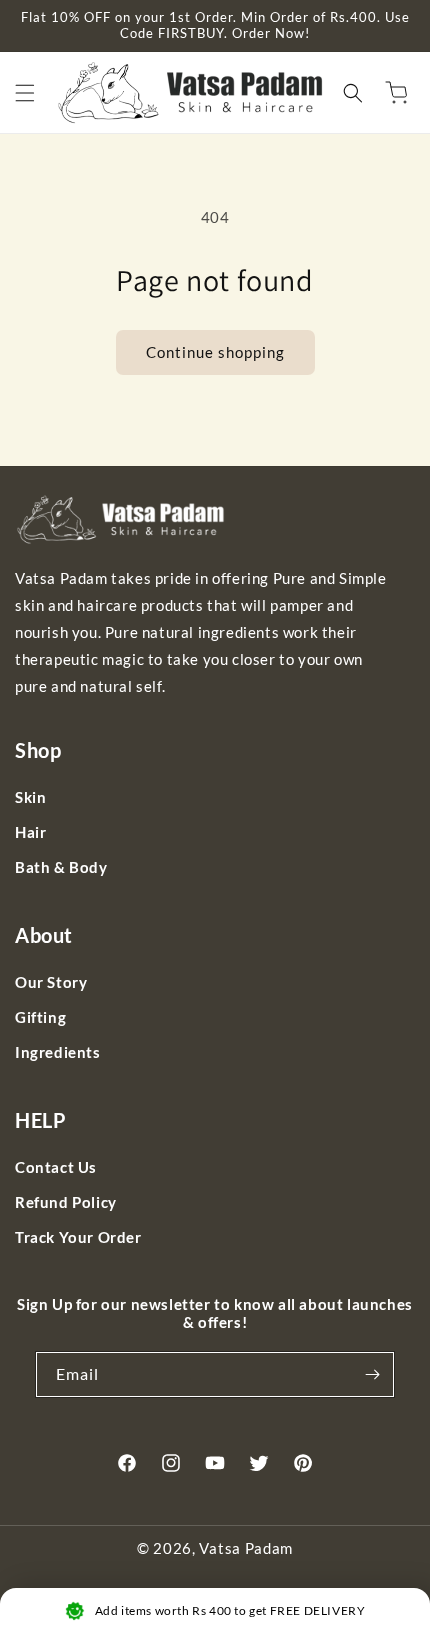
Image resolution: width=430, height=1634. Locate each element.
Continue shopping (215, 352)
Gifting (40, 1017)
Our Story (51, 982)
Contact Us (56, 1167)
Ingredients (58, 1052)
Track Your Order (78, 1237)
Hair (30, 832)
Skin (30, 797)
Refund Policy (66, 1202)
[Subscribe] (372, 1374)
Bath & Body (61, 867)
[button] (25, 93)
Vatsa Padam (246, 1548)
